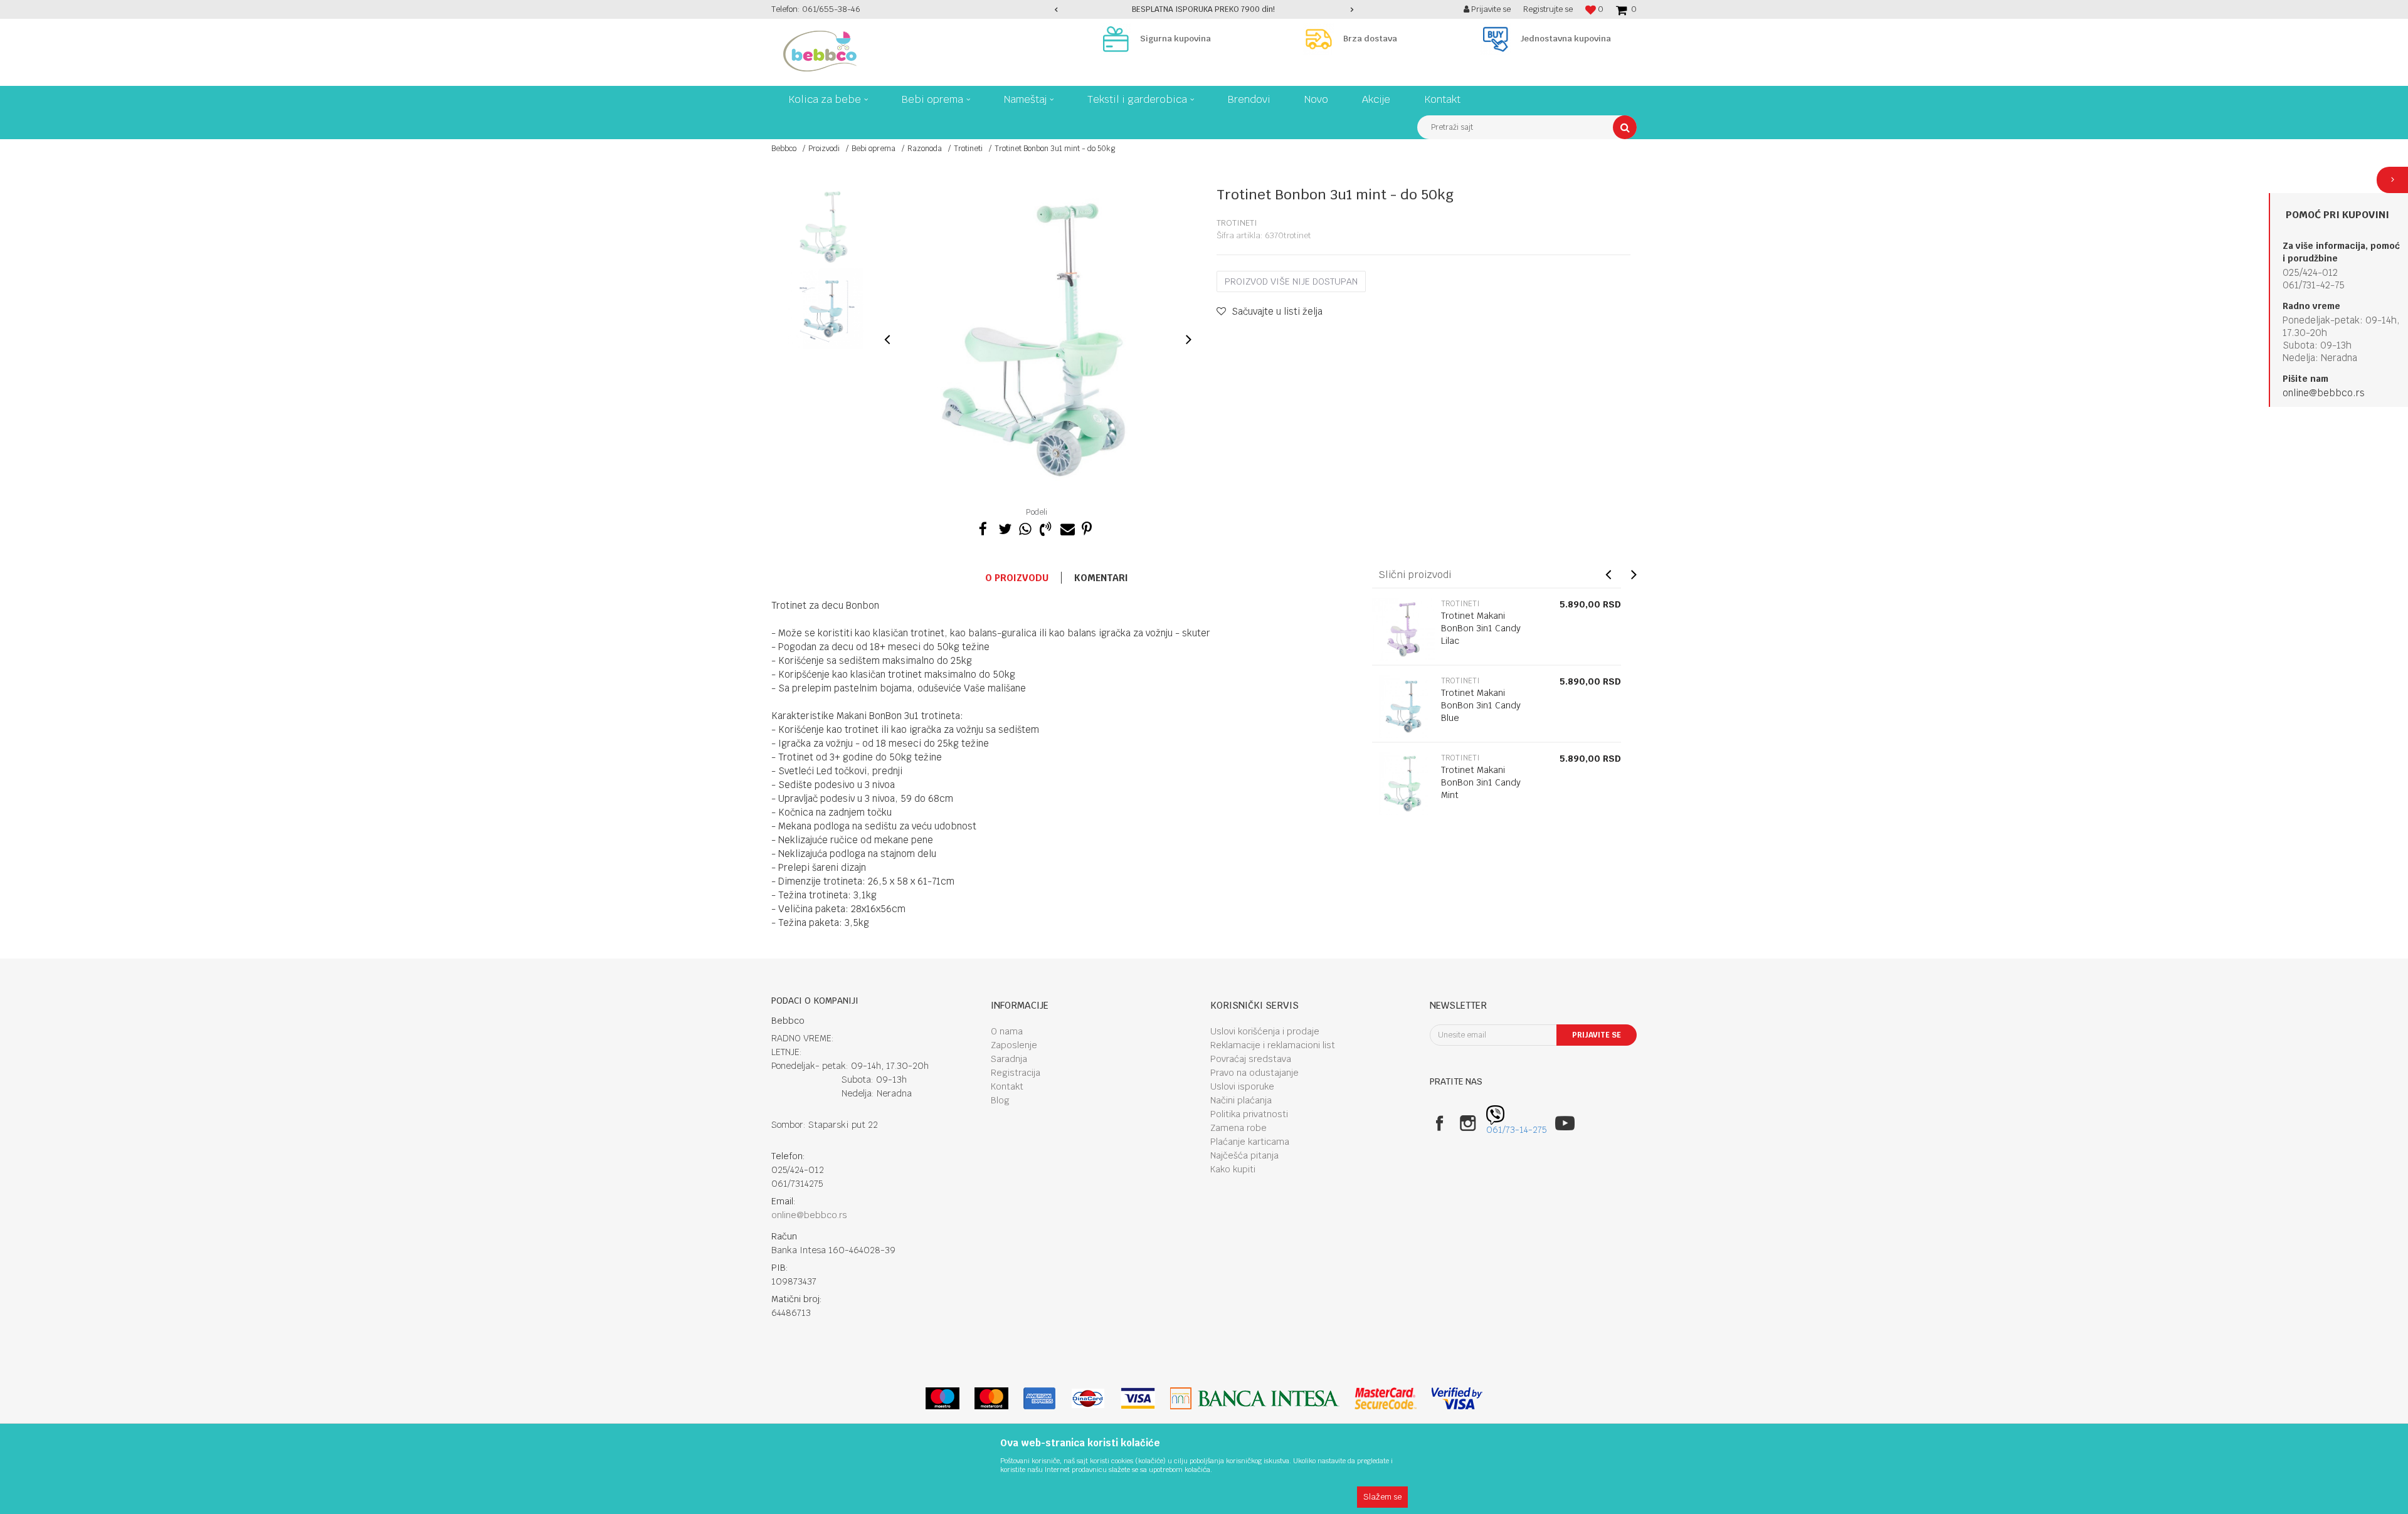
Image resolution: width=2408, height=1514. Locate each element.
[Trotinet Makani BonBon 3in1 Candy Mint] (1403, 784)
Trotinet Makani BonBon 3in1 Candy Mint (1481, 782)
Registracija (1016, 1073)
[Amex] (1039, 1398)
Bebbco (784, 149)
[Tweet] (1004, 527)
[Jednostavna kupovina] (1499, 39)
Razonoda (925, 149)
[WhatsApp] (1025, 527)
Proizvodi (824, 149)
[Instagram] (1468, 1123)
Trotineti (968, 149)
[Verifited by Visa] (1457, 1398)
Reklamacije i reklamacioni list (1273, 1045)
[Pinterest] (1087, 527)
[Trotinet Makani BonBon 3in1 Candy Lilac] (1403, 629)
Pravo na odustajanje (1254, 1073)
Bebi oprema (874, 149)
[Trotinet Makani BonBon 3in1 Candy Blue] (1403, 707)
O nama (1007, 1031)
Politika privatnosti (1249, 1114)
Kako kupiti (1233, 1169)
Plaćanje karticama (1250, 1142)
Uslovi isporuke (1242, 1086)
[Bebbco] (820, 51)
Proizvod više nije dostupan (1291, 281)
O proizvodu (1017, 578)
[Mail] (1066, 527)
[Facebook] (983, 527)
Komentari (1101, 578)
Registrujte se (1548, 9)
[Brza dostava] (1322, 39)
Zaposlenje (1014, 1045)
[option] (1204, 9)
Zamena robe (1238, 1128)
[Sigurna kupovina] (1119, 39)
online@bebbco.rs (2324, 393)
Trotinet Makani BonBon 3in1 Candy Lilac (1481, 628)
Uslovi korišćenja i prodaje (1265, 1031)
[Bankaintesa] (1255, 1398)
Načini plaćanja (1241, 1100)
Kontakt (1007, 1086)
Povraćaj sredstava (1251, 1059)
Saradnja (1009, 1059)
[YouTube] (1565, 1123)
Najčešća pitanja (1244, 1155)
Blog (1000, 1100)
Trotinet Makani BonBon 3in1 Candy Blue (1481, 705)
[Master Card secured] (1385, 1398)
